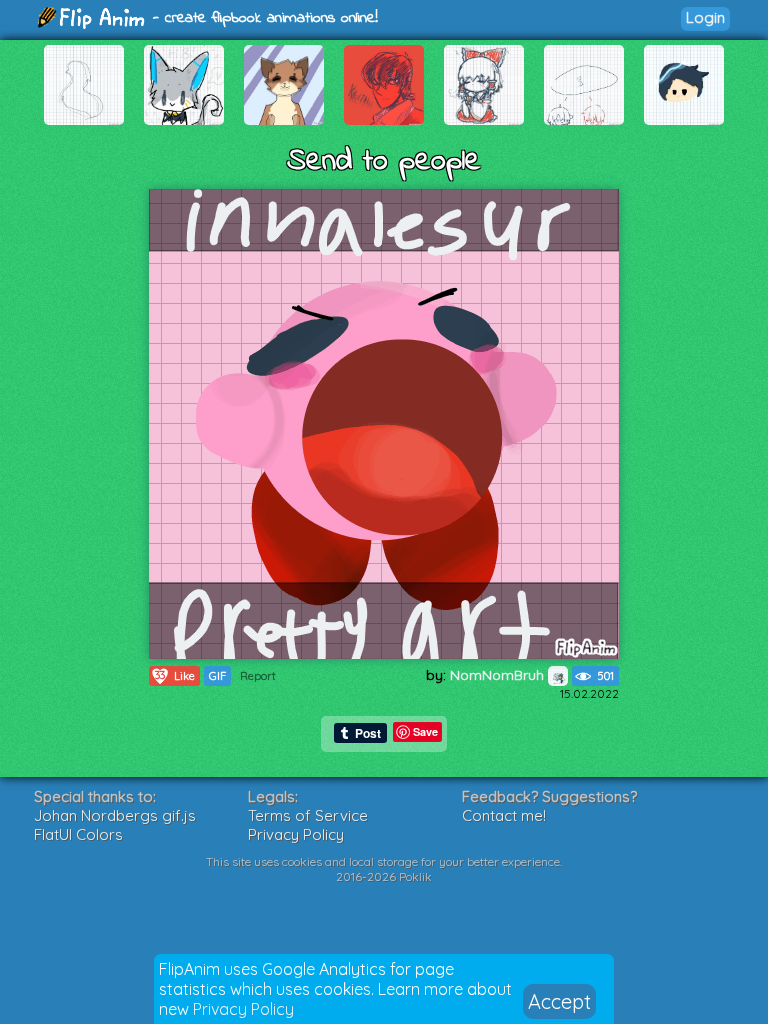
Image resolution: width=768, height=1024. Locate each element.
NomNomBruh (499, 675)
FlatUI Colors (78, 834)
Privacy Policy (243, 1009)
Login (705, 17)
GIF (217, 676)
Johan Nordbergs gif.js (115, 815)
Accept (559, 1001)
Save (425, 731)
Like (175, 675)
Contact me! (504, 815)
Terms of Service (308, 815)
